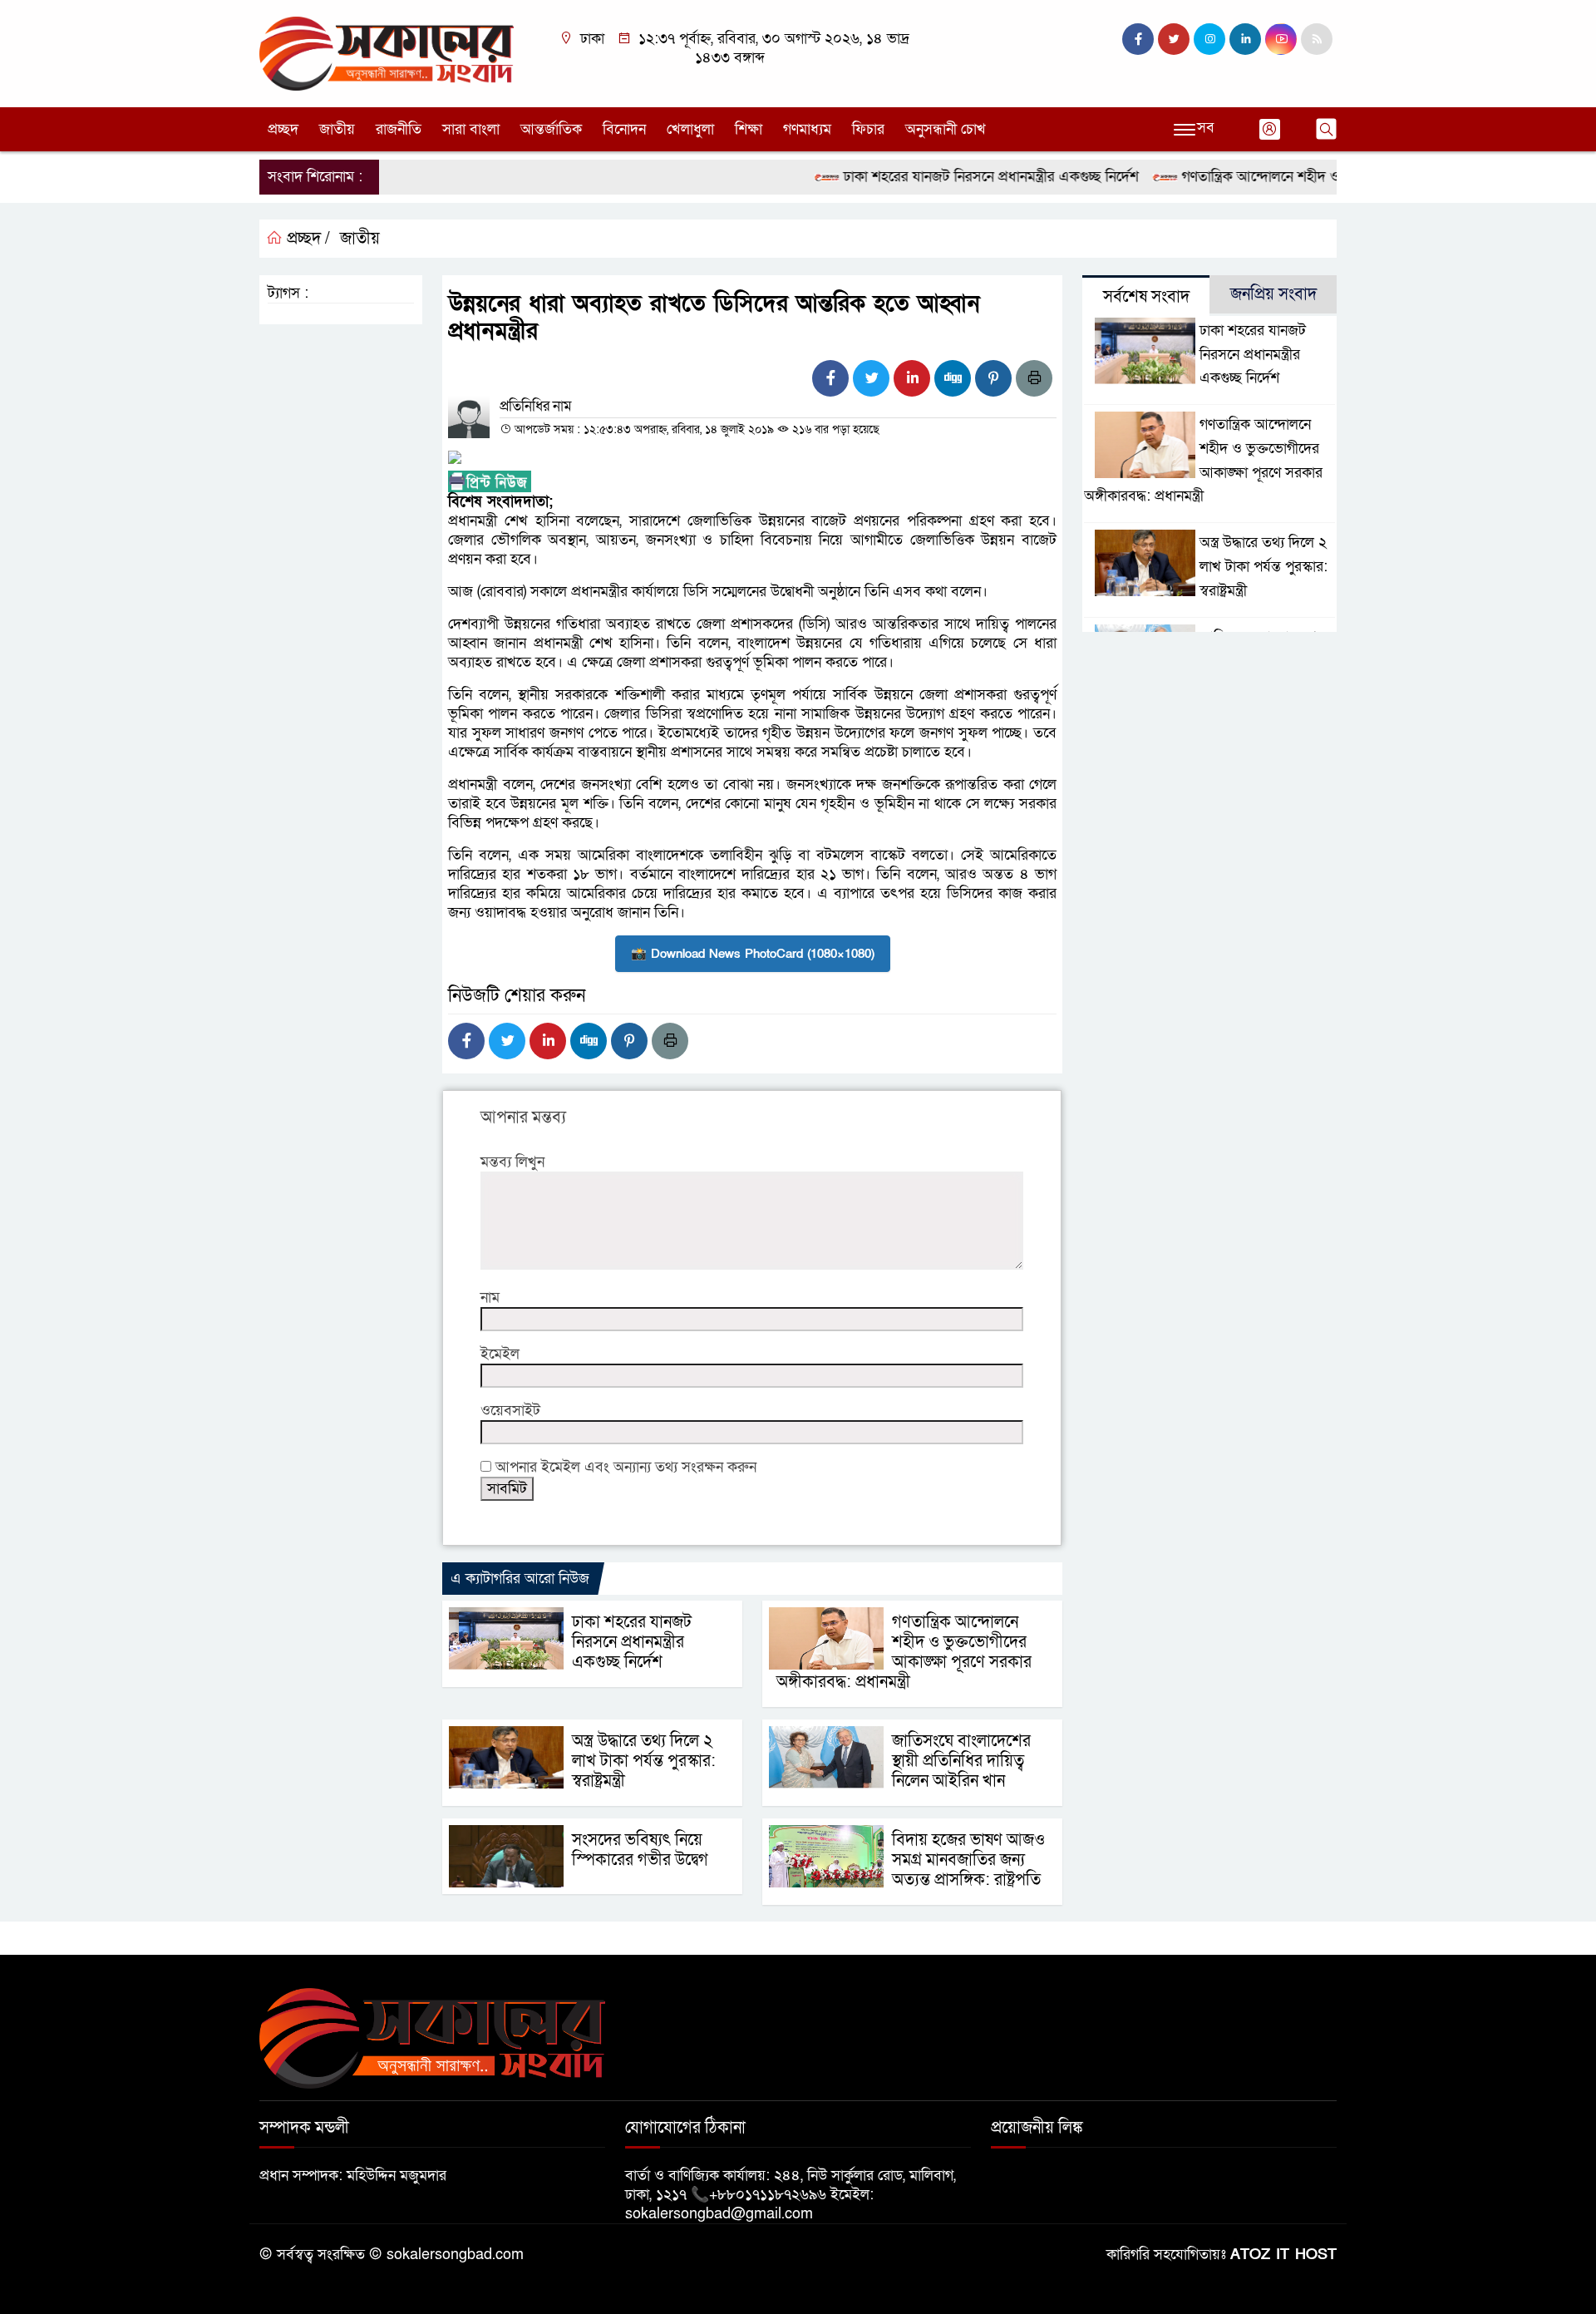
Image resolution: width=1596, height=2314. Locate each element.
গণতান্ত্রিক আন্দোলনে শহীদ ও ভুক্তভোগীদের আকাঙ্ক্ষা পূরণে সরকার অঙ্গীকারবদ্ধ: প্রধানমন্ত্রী (904, 1652)
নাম (490, 1298)
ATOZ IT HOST (1283, 2255)
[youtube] (1281, 39)
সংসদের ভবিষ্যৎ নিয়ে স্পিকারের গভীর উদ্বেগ (640, 1850)
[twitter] (1174, 39)
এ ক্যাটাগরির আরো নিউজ (520, 1579)
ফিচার (868, 129)
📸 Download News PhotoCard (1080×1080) (753, 954)
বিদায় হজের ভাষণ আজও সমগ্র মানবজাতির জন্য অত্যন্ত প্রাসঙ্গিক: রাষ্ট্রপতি (968, 1860)
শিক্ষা (749, 129)
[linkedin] (1245, 39)
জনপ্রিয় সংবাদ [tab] (1273, 294)
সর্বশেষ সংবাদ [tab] (1146, 297)
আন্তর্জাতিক (551, 129)
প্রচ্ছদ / (306, 239)
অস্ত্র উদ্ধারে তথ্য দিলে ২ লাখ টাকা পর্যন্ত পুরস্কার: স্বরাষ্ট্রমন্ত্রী (644, 1761)
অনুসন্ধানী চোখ (946, 129)
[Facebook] (830, 378)
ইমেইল (500, 1354)
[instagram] (1209, 39)
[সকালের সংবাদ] (387, 53)
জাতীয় (337, 129)
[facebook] (1138, 39)
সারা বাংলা (471, 129)
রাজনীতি (399, 129)
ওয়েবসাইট (510, 1411)
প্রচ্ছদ (283, 129)
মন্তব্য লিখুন (512, 1162)
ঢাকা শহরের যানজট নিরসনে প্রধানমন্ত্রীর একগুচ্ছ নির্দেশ (951, 177)
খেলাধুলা (690, 129)
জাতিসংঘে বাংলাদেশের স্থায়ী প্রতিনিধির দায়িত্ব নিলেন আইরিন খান (961, 1761)
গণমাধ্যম (807, 129)
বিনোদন (624, 129)
